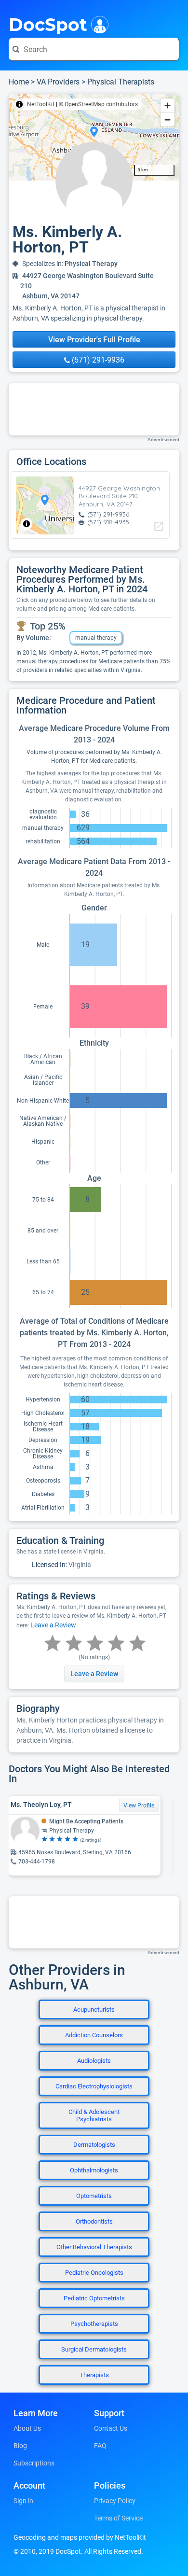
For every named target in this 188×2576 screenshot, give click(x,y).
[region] (94, 137)
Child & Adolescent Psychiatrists (94, 2115)
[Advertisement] (94, 409)
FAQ (100, 2446)
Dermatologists (94, 2145)
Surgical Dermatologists (94, 2349)
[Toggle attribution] (19, 104)
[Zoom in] (168, 105)
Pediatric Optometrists (94, 2298)
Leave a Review (53, 1625)
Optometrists (94, 2196)
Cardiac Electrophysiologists (94, 2086)
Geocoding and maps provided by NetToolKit (80, 2537)
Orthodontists (94, 2221)
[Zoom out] (168, 119)
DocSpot (48, 24)
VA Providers (58, 82)
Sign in (23, 2501)
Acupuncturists (94, 2009)
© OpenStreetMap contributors (98, 104)
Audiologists (94, 2061)
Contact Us (111, 2428)
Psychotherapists (94, 2324)
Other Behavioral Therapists (94, 2247)
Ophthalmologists (94, 2170)
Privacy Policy (115, 2501)
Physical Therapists (121, 82)
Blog (20, 2446)
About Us (27, 2428)
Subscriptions (34, 2463)
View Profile (139, 1806)
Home (19, 82)
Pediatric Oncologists (94, 2273)
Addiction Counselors (94, 2035)
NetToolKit (41, 104)
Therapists (94, 2375)
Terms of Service (118, 2518)
